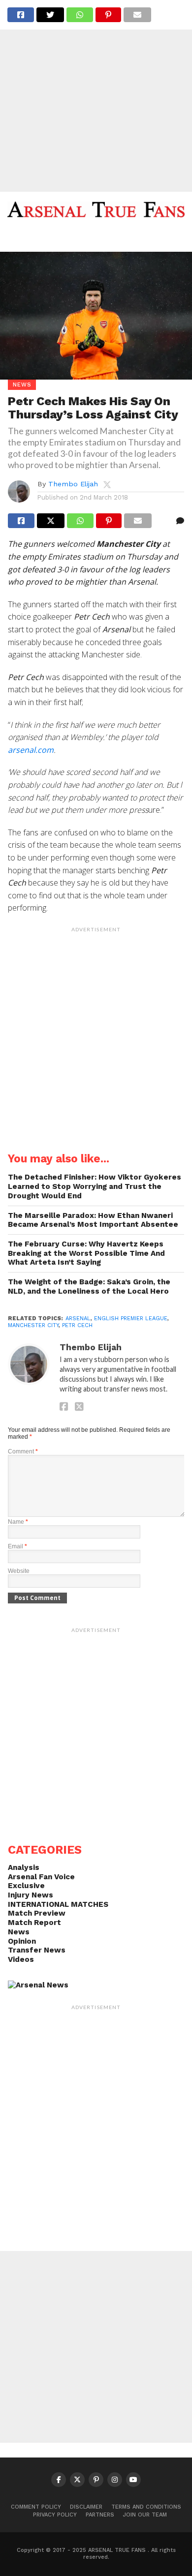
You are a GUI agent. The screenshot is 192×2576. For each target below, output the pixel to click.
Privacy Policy (55, 2515)
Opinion (22, 1941)
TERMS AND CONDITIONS (146, 2507)
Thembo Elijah (73, 484)
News (19, 1932)
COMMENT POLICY (36, 2507)
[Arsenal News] (38, 1985)
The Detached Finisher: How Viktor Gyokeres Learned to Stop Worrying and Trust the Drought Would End (95, 1186)
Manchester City (33, 1325)
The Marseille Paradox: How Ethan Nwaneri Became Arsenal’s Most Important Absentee (93, 1220)
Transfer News (37, 1950)
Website (19, 1571)
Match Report (34, 1923)
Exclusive (26, 1886)
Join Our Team (145, 2515)
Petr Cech (77, 1325)
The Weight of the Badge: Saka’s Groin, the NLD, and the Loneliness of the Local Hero (89, 1287)
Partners (100, 2515)
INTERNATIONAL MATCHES (58, 1904)
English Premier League (131, 1318)
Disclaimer (86, 2507)
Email (17, 1546)
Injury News (31, 1895)
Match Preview (37, 1913)
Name (18, 1522)
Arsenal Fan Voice (41, 1877)
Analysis (24, 1867)
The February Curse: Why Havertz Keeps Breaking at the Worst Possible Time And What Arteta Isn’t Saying (86, 1253)
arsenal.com (31, 750)
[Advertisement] (96, 96)
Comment (23, 1451)
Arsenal (78, 1318)
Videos (21, 1959)
